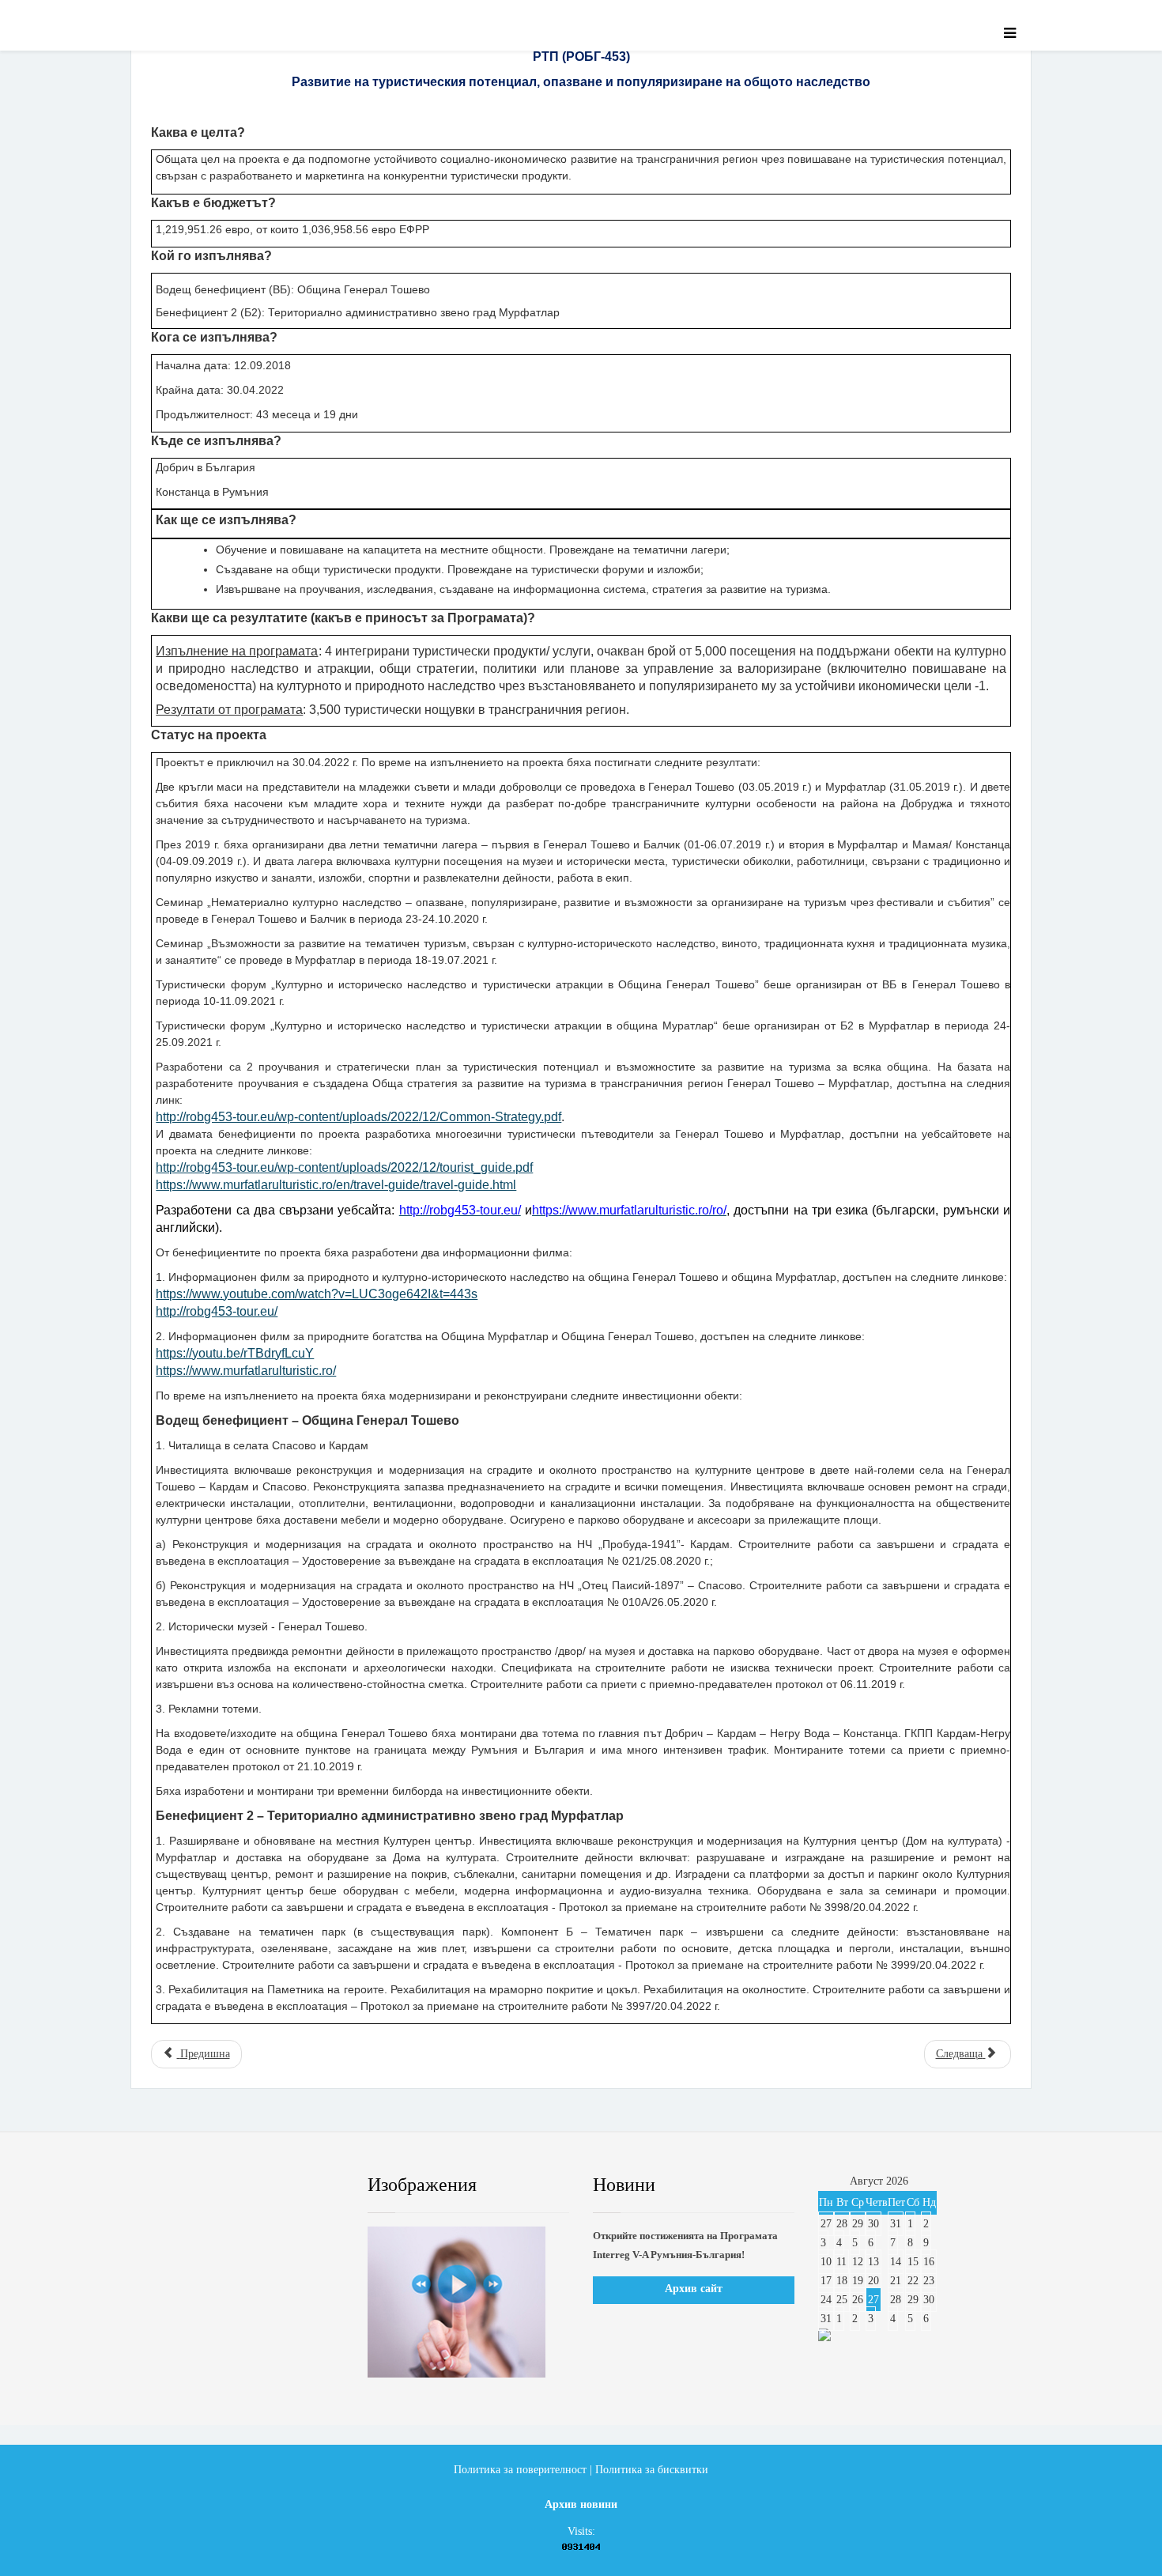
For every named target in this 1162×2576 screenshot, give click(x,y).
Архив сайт (694, 2289)
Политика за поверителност (520, 2470)
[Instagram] (308, 2185)
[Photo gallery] (468, 2302)
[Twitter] (213, 2185)
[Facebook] (165, 2185)
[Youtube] (261, 2185)
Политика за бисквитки (652, 2470)
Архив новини (581, 2504)
